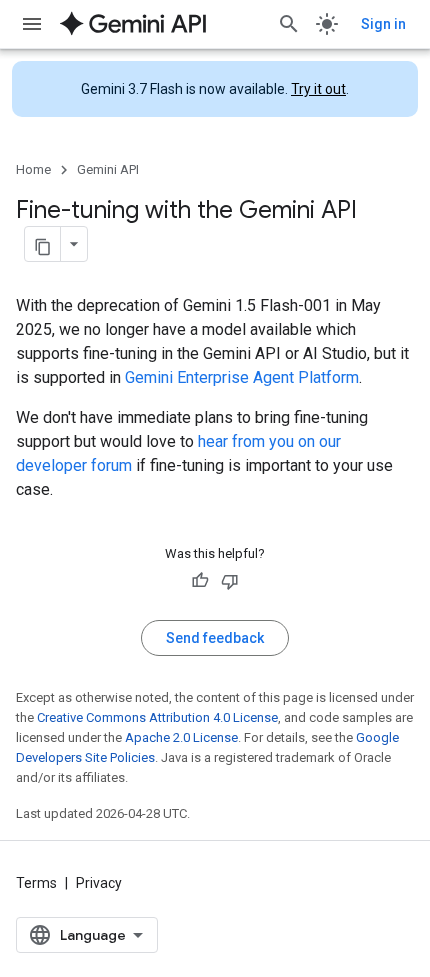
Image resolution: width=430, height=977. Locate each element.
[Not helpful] (230, 581)
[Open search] (289, 24)
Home (33, 169)
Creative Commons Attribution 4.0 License (157, 717)
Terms (36, 883)
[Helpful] (200, 581)
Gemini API (108, 169)
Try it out (318, 89)
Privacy (99, 883)
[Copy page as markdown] (43, 244)
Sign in (383, 24)
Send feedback (215, 638)
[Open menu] (32, 24)
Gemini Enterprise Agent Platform (242, 377)
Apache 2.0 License (181, 737)
